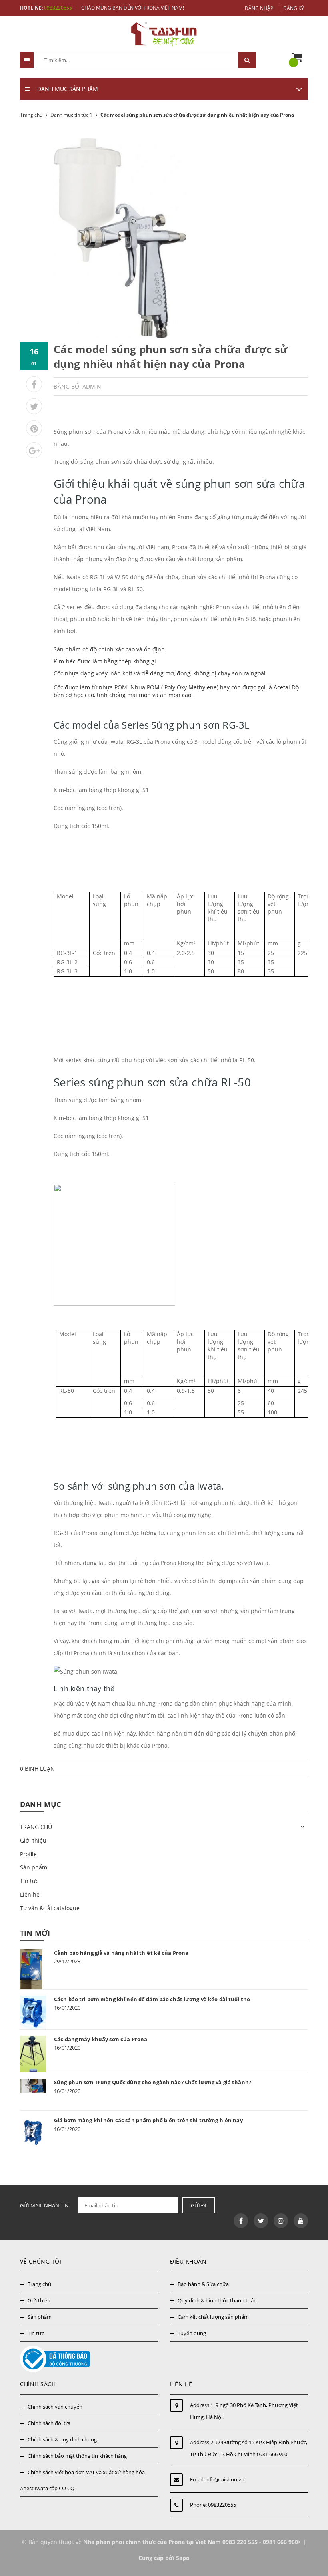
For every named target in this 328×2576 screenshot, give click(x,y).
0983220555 (58, 8)
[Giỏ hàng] (299, 58)
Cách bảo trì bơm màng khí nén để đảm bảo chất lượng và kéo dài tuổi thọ (152, 1999)
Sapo (183, 2558)
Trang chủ (39, 2284)
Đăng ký (294, 8)
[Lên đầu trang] (309, 2551)
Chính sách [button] (38, 2384)
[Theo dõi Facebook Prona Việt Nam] (241, 2221)
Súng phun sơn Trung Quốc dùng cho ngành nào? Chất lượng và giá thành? (153, 2082)
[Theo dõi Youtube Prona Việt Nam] (301, 2221)
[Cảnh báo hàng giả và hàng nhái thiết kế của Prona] (33, 1969)
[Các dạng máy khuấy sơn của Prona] (33, 2054)
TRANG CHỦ (36, 1827)
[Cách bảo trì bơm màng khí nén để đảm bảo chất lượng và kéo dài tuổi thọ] (33, 2012)
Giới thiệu (33, 1840)
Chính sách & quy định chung (62, 2439)
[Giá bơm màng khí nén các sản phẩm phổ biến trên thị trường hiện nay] (33, 2132)
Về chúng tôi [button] (41, 2261)
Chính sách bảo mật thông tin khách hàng (77, 2456)
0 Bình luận (37, 1769)
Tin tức (29, 1881)
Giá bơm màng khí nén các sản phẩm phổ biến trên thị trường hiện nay (148, 2120)
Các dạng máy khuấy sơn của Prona (101, 2039)
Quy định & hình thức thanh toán (217, 2300)
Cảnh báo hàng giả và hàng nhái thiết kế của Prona (121, 1953)
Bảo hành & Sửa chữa (203, 2284)
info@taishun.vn (225, 2479)
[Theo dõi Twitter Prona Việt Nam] (261, 2221)
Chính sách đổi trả (49, 2423)
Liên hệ (30, 1894)
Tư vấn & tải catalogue (50, 1908)
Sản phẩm (34, 1867)
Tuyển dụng (192, 2333)
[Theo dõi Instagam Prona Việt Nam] (281, 2221)
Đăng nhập (259, 8)
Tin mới (35, 1933)
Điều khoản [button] (188, 2261)
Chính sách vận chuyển (55, 2407)
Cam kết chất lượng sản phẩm (213, 2317)
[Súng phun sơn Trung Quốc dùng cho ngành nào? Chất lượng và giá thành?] (33, 2086)
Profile (28, 1854)
